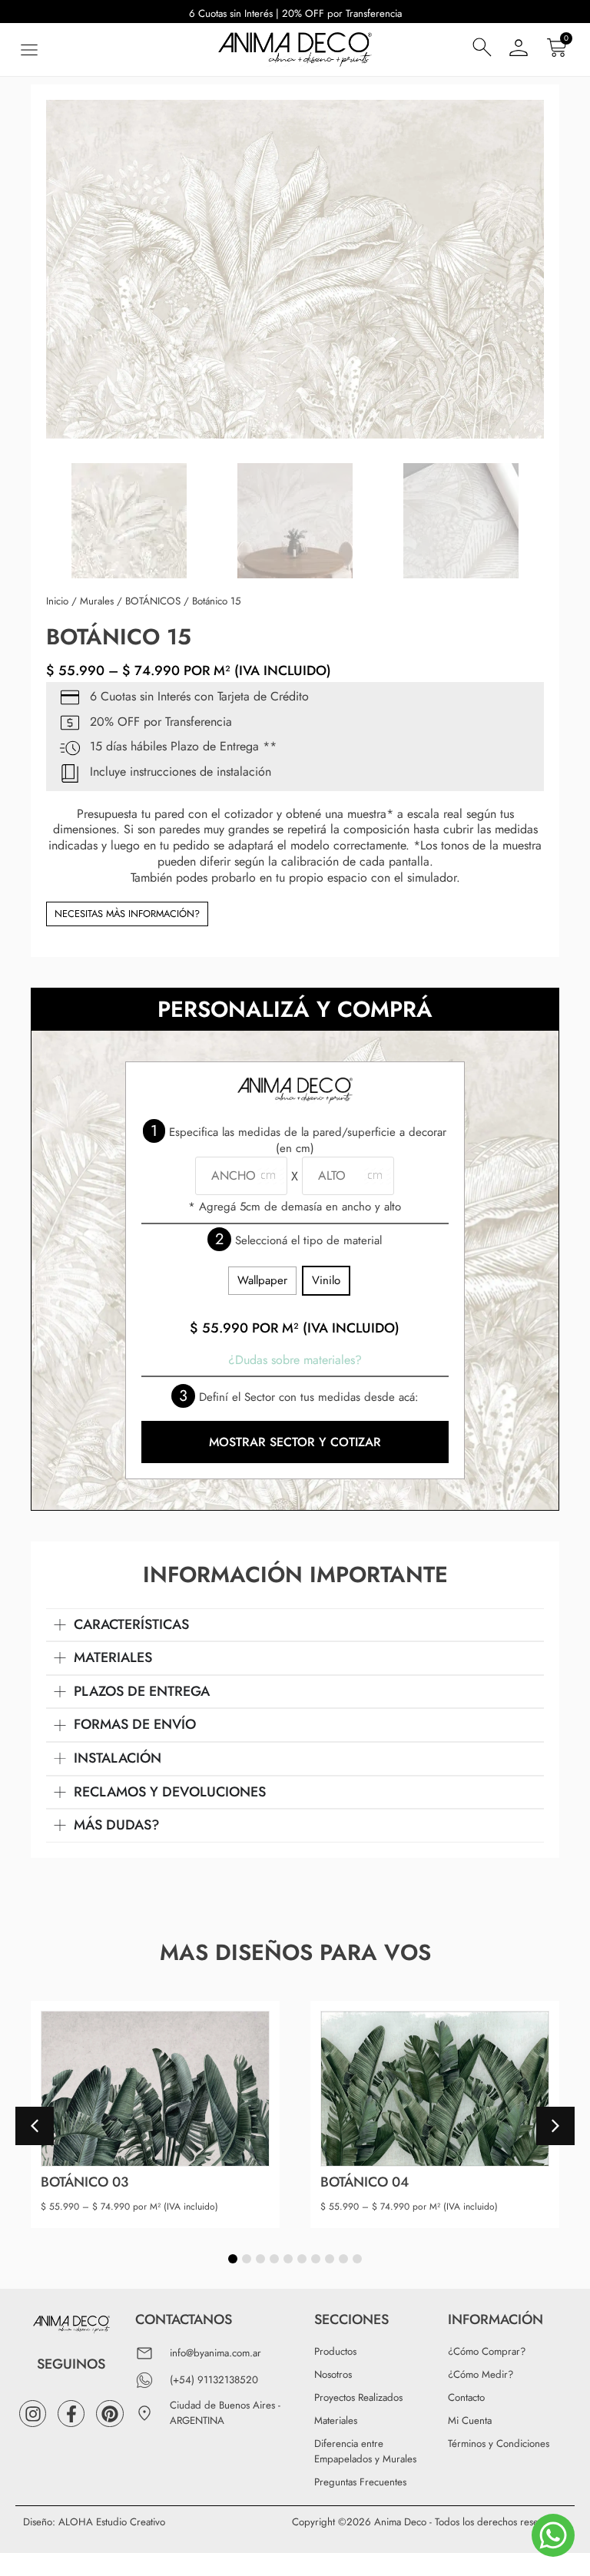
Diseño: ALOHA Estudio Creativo (94, 2522)
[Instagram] (33, 2414)
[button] (29, 50)
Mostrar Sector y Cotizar (295, 1442)
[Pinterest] (109, 2414)
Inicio (57, 601)
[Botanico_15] (295, 269)
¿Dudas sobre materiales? (295, 1360)
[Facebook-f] (71, 2414)
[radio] (262, 1281)
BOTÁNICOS (153, 601)
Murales (97, 601)
